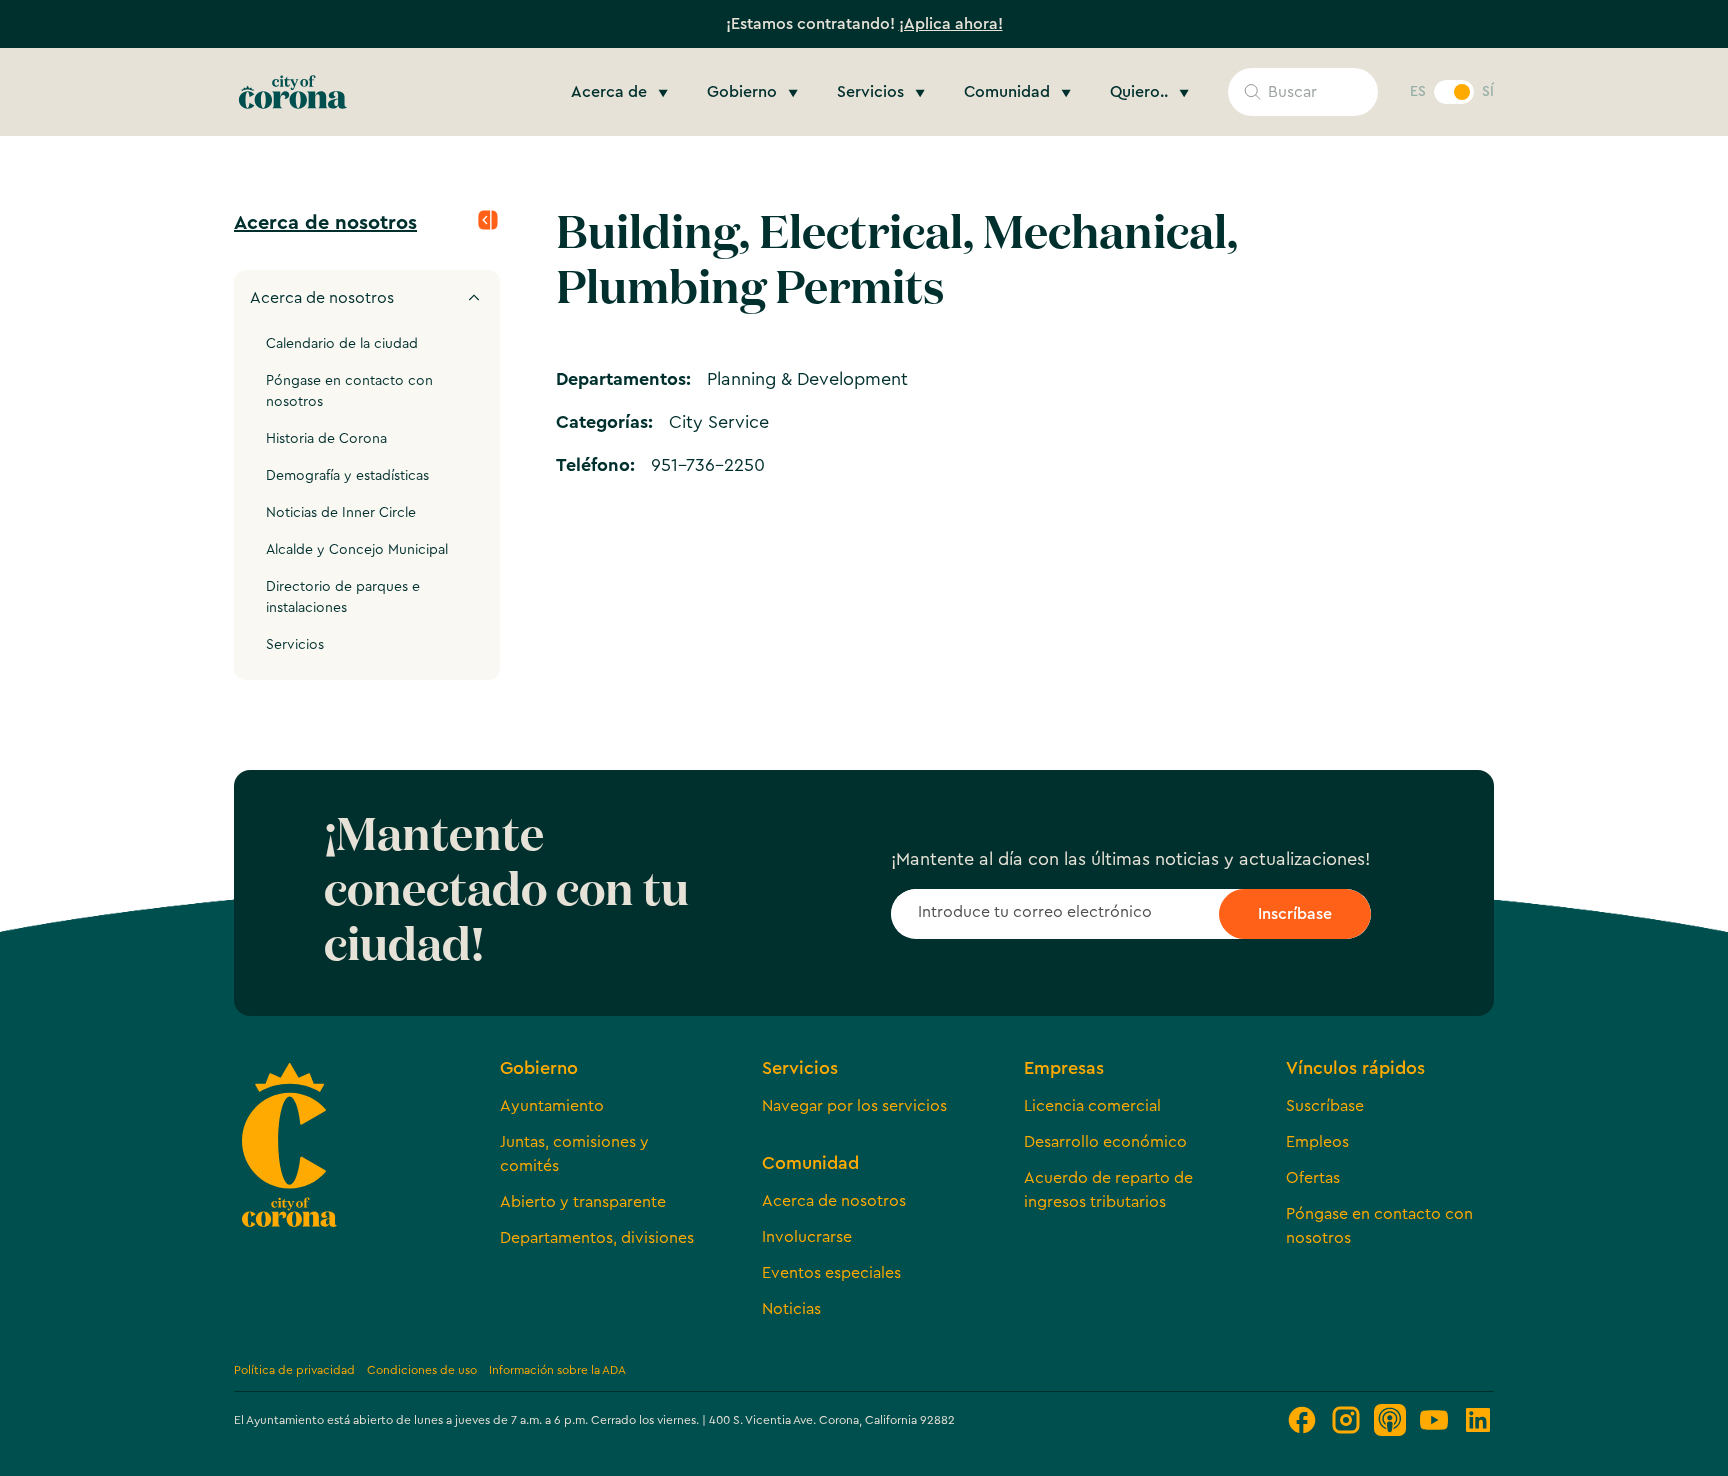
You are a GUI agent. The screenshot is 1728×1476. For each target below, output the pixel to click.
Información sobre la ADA (557, 1370)
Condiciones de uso (422, 1370)
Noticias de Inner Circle (341, 513)
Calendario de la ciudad (342, 344)
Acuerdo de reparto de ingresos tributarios (1108, 1190)
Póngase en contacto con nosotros (349, 391)
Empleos (1317, 1142)
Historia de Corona (326, 439)
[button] (623, 92)
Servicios (295, 645)
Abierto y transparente (583, 1202)
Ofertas (1313, 1178)
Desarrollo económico (1105, 1142)
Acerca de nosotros (325, 223)
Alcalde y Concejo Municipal (357, 550)
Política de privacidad (294, 1370)
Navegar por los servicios (854, 1106)
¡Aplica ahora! (951, 24)
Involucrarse (807, 1237)
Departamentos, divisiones (597, 1238)
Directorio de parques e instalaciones (343, 597)
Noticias (791, 1309)
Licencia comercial (1092, 1106)
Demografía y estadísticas (347, 476)
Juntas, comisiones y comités (574, 1154)
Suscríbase (1325, 1106)
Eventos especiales (831, 1273)
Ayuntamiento (552, 1106)
